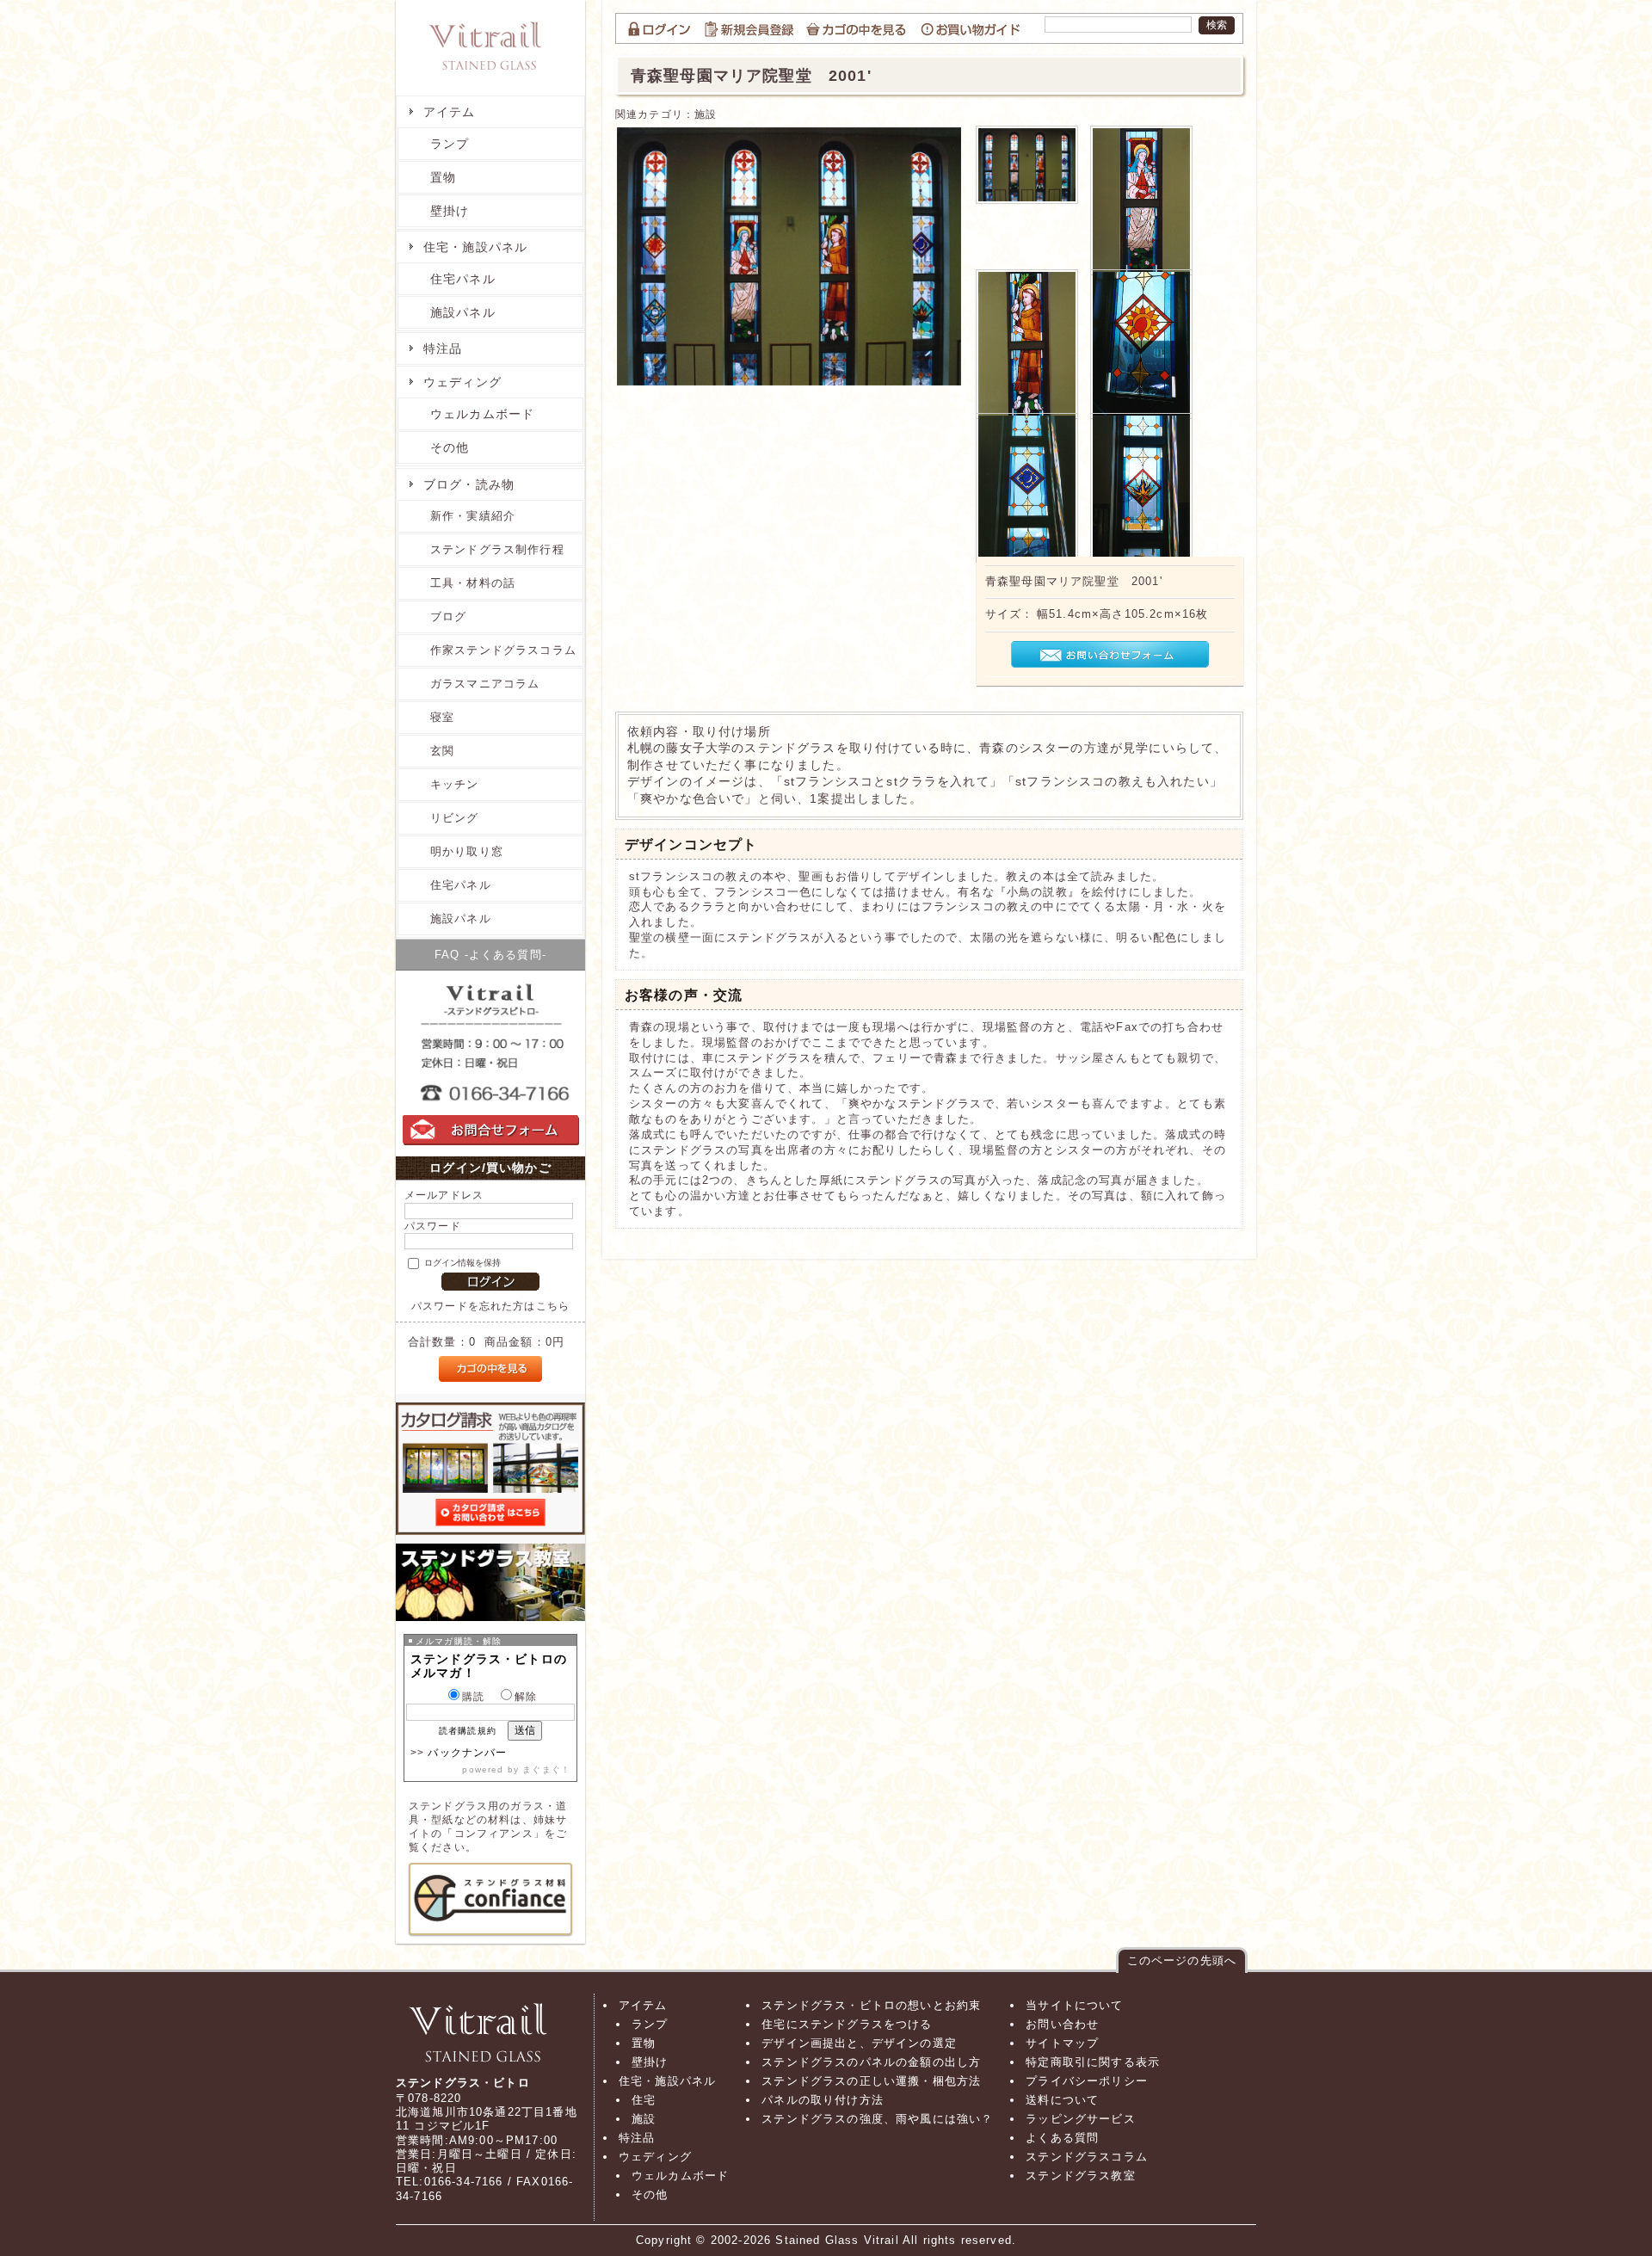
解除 (526, 1697)
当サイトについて (1074, 2005)
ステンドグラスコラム (1087, 2157)
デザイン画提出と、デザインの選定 (859, 2043)
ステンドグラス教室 (490, 1582)
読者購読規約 (468, 1731)
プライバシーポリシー (1087, 2081)
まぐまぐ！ (546, 1769)
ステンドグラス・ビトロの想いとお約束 (871, 2005)
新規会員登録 (750, 28)
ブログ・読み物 (469, 484)
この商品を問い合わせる (1110, 654)
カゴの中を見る (858, 28)
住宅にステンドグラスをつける (847, 2024)
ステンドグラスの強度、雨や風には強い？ (877, 2119)
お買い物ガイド (972, 28)
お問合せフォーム (491, 1146)
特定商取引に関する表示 (1093, 2062)
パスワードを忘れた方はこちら (490, 1306)
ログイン (659, 28)
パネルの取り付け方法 (823, 2100)
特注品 (443, 348)
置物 (443, 177)
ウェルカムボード (482, 414)
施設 (706, 114)
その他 (450, 447)
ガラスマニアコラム (485, 684)
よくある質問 (1062, 2138)
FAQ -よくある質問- (490, 955)
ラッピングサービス (1080, 2119)
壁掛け (450, 211)
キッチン (455, 784)
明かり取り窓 (467, 851)
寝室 (442, 717)
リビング (455, 818)
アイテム (450, 112)
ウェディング (462, 382)
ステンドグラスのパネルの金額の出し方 (871, 2062)
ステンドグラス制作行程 (497, 549)
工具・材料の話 (473, 583)
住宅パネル (463, 279)
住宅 (644, 2100)
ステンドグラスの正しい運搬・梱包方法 (871, 2081)
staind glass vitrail (490, 56)
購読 (473, 1697)
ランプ (450, 144)
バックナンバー (467, 1753)
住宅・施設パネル (475, 247)
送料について (1062, 2100)
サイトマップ (1062, 2043)
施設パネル (463, 312)
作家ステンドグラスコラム (503, 650)
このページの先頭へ (1182, 1960)
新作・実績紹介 (473, 516)
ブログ (448, 616)
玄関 (442, 751)
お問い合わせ (1062, 2024)
